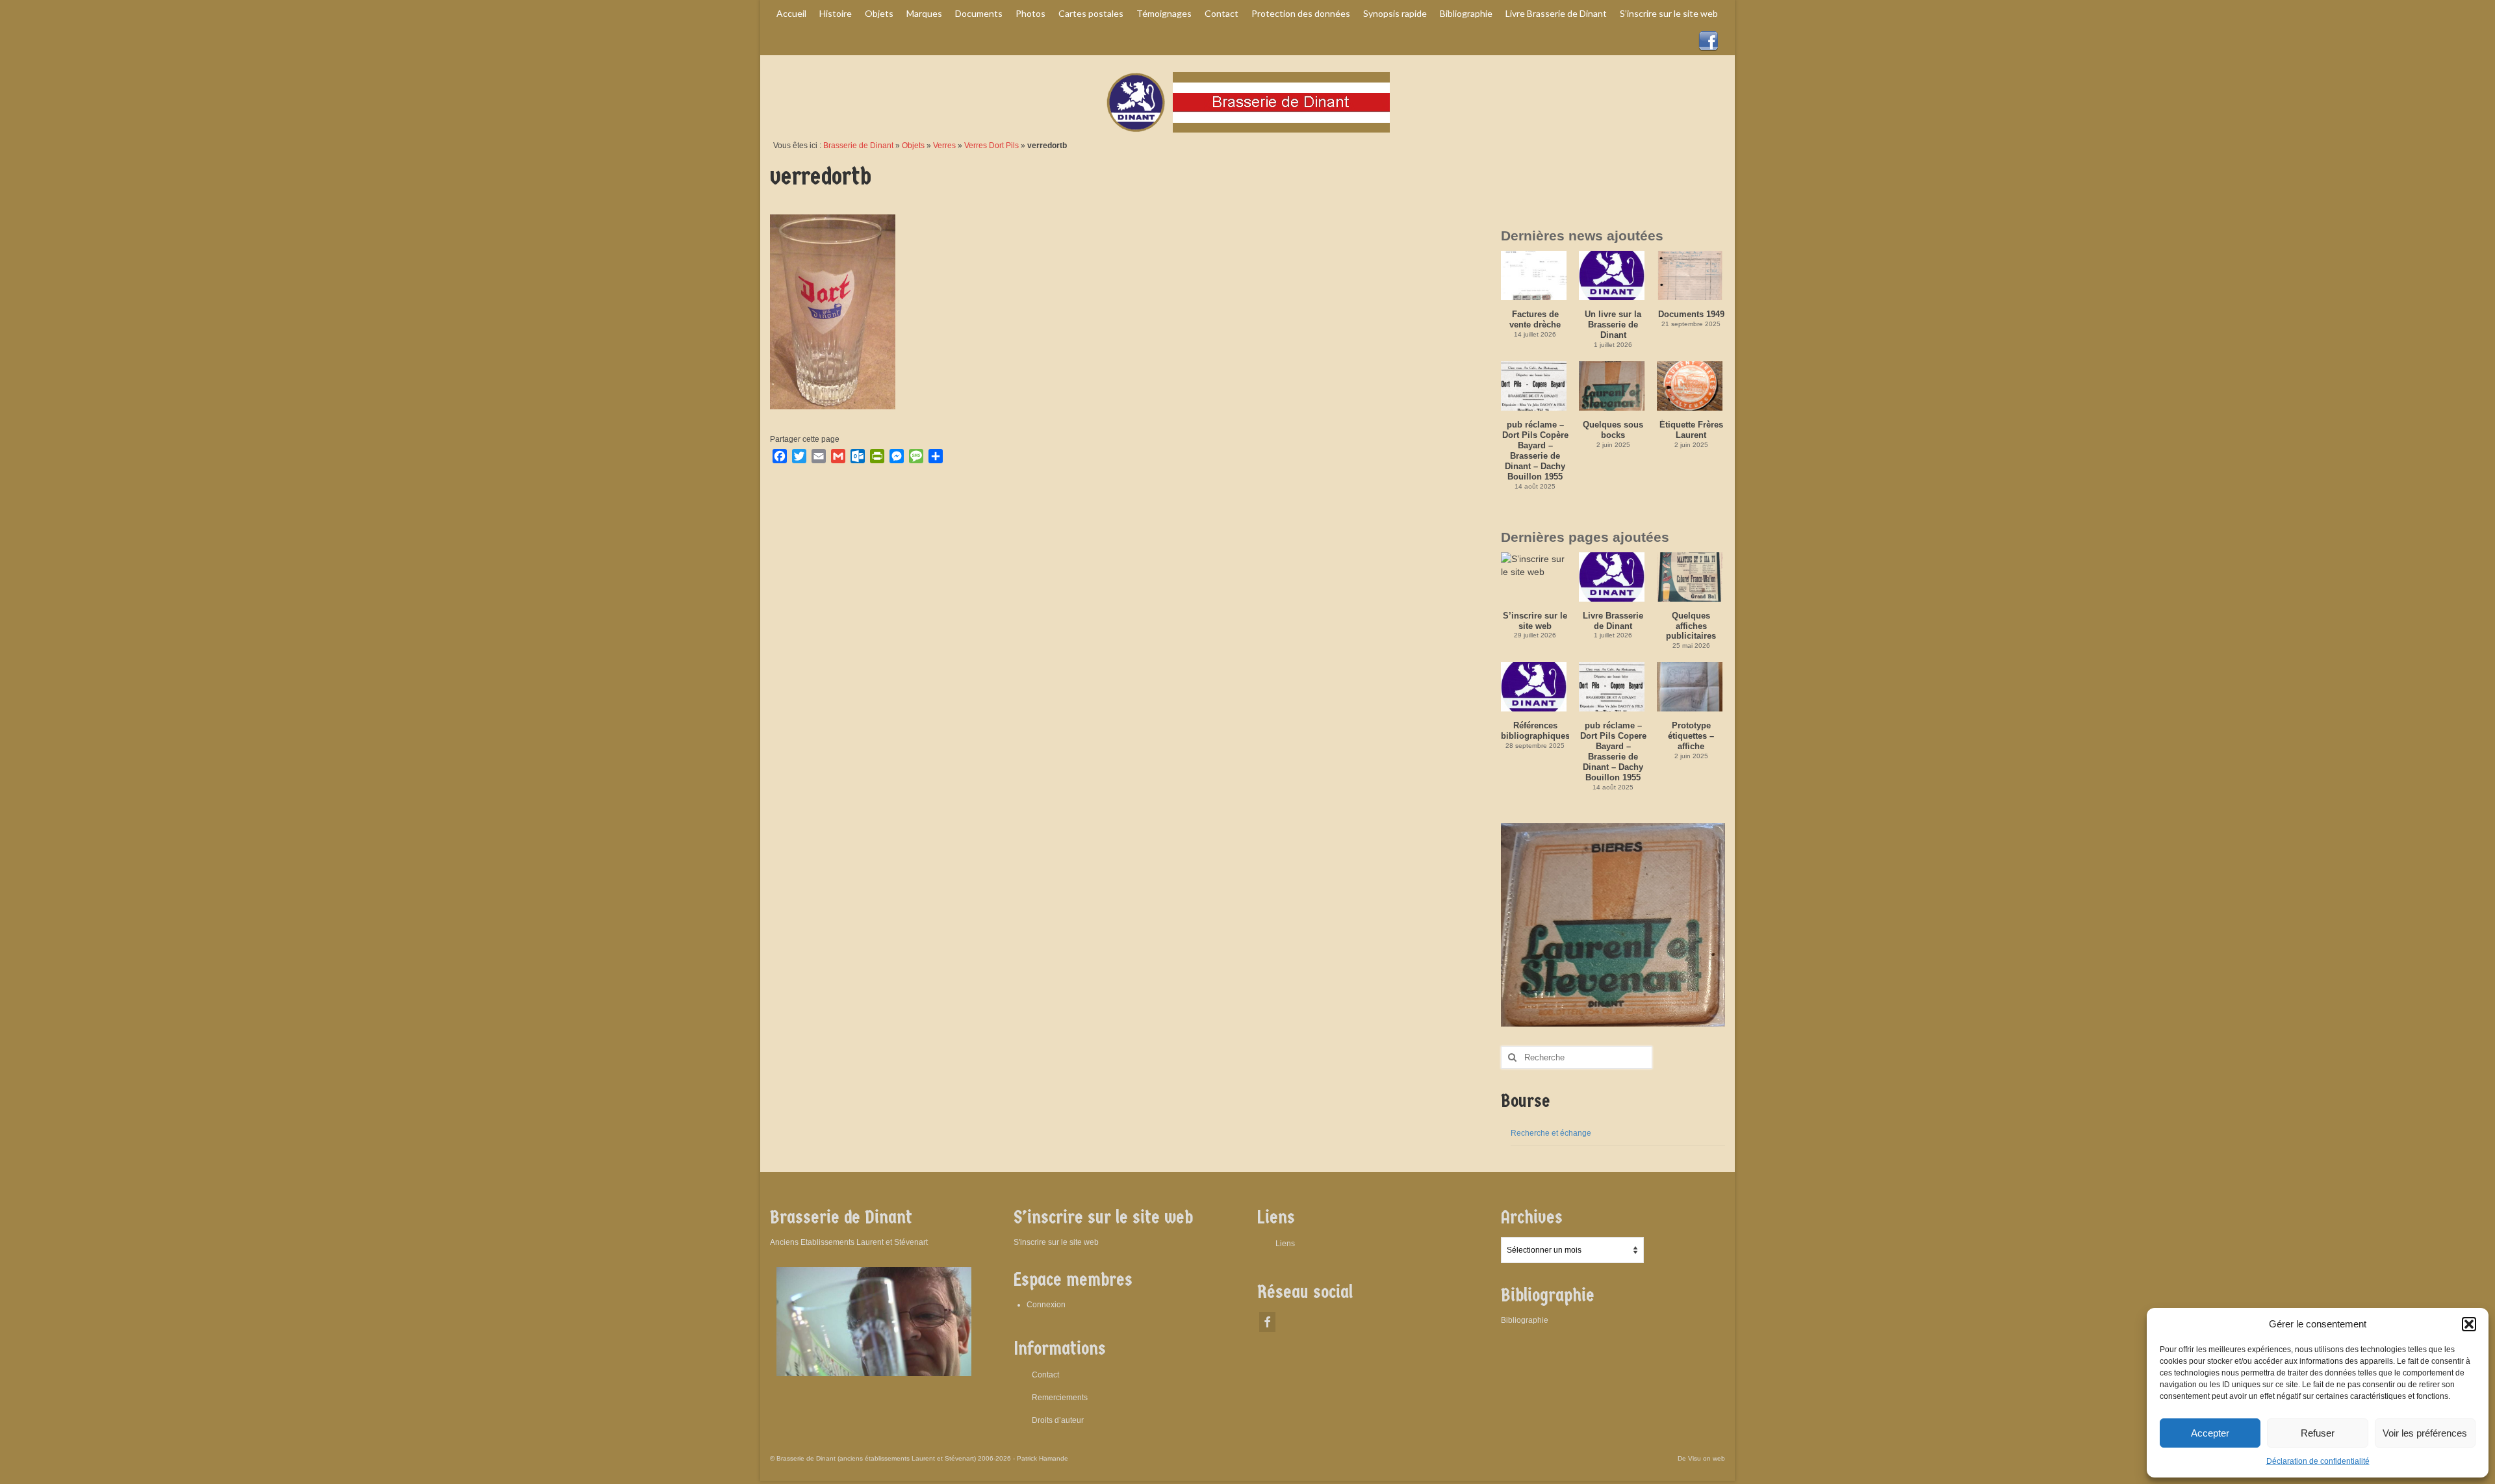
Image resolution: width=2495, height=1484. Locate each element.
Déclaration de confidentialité (2318, 1461)
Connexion (1046, 1305)
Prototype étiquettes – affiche (1691, 736)
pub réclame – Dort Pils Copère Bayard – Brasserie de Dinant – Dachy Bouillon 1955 (1535, 451)
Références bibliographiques (1535, 731)
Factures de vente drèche (1535, 319)
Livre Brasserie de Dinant (1613, 621)
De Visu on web (1701, 1458)
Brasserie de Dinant (858, 146)
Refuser (2318, 1433)
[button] (2469, 1324)
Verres (944, 146)
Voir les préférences (2425, 1433)
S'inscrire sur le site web (1056, 1242)
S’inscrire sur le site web (1535, 621)
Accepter (2210, 1433)
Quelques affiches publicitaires (1691, 626)
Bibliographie (1525, 1320)
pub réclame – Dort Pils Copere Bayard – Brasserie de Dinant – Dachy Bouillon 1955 (1613, 751)
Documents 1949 (1691, 314)
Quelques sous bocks (1613, 430)
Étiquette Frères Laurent (1691, 430)
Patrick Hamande (1043, 1458)
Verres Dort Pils (992, 146)
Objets (913, 146)
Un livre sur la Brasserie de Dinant (1613, 325)
